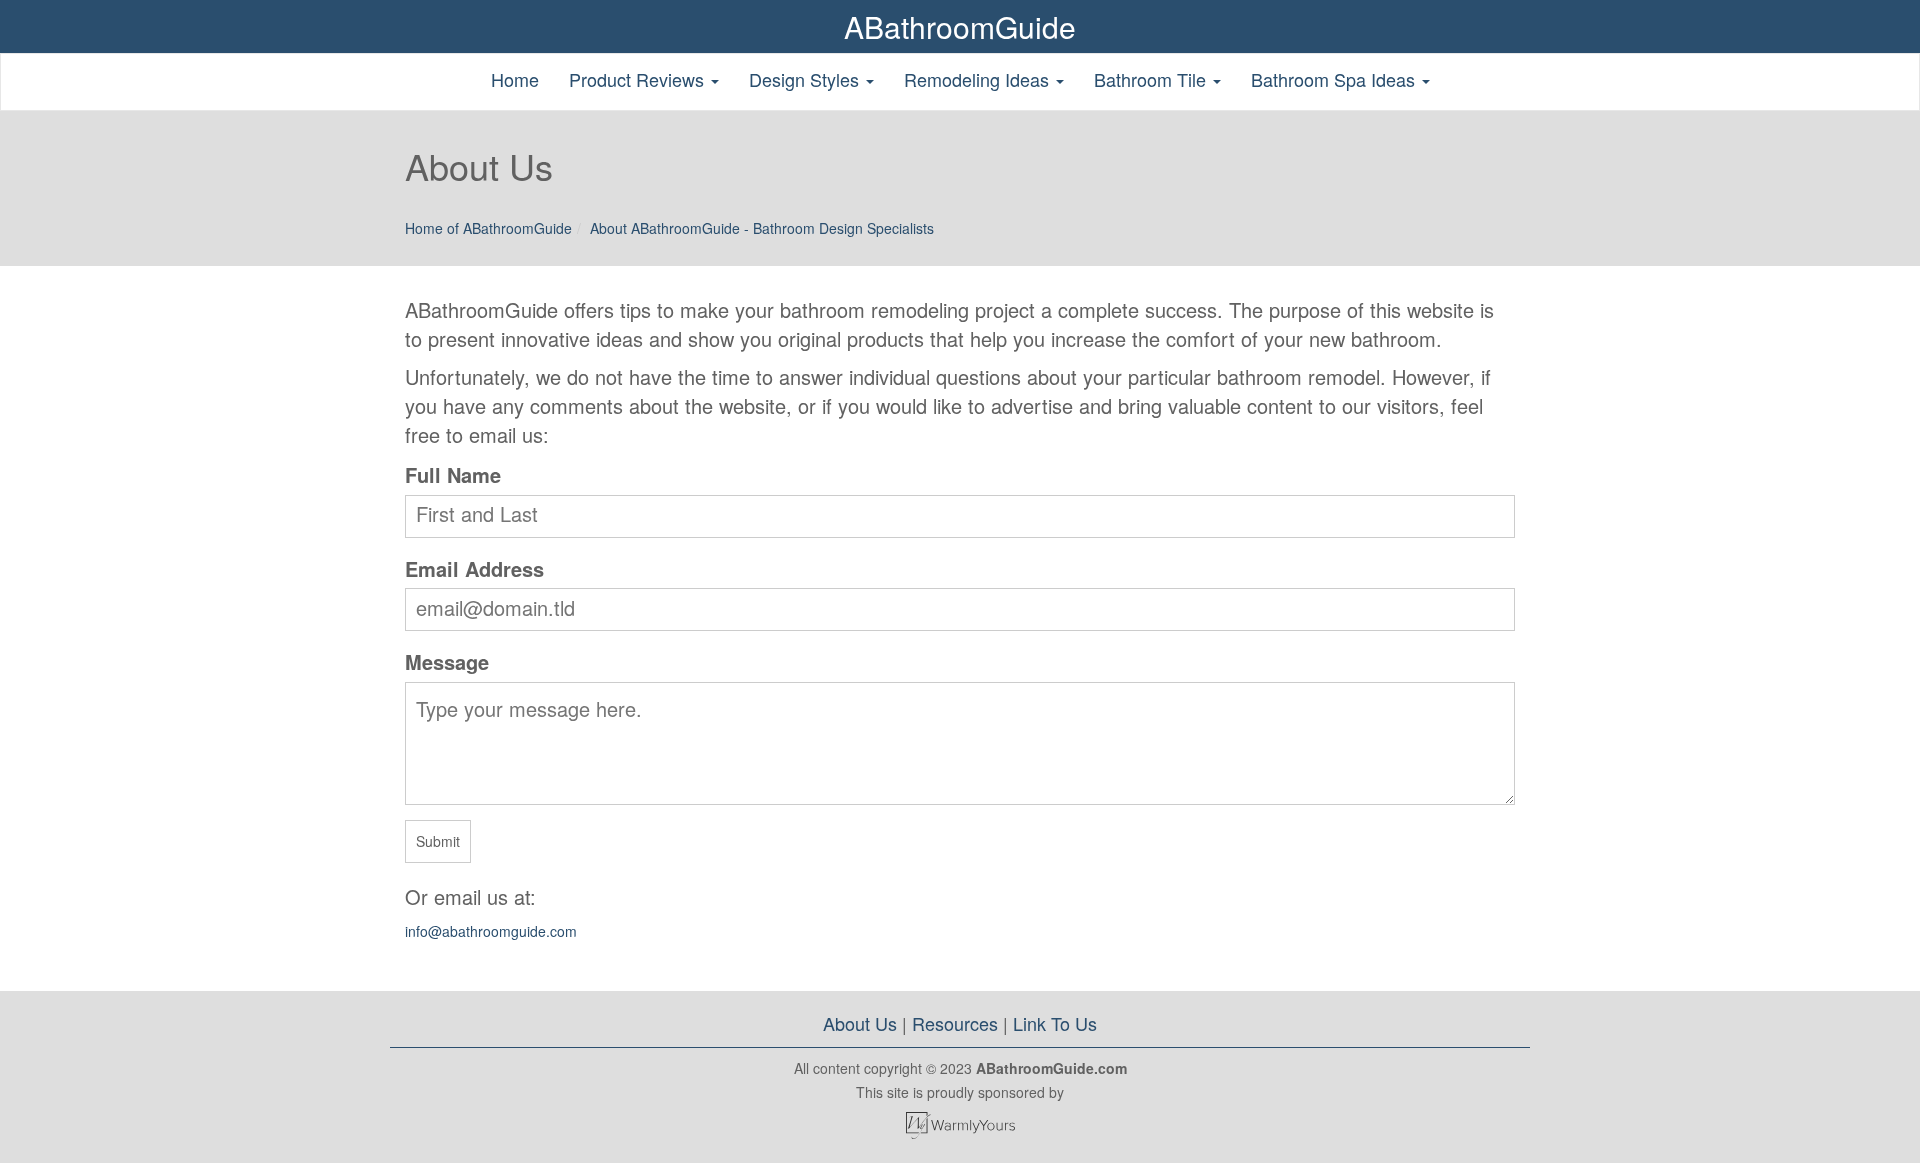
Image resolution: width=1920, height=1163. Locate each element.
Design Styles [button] (806, 79)
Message (447, 661)
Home (515, 79)
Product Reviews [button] (639, 79)
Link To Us (1055, 1023)
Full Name (453, 474)
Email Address (474, 568)
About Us (860, 1023)
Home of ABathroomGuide (488, 228)
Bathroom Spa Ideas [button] (1335, 79)
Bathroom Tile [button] (1152, 79)
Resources (955, 1023)
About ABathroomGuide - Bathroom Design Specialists (762, 228)
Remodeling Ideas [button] (979, 79)
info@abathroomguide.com (491, 931)
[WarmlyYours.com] (960, 1125)
